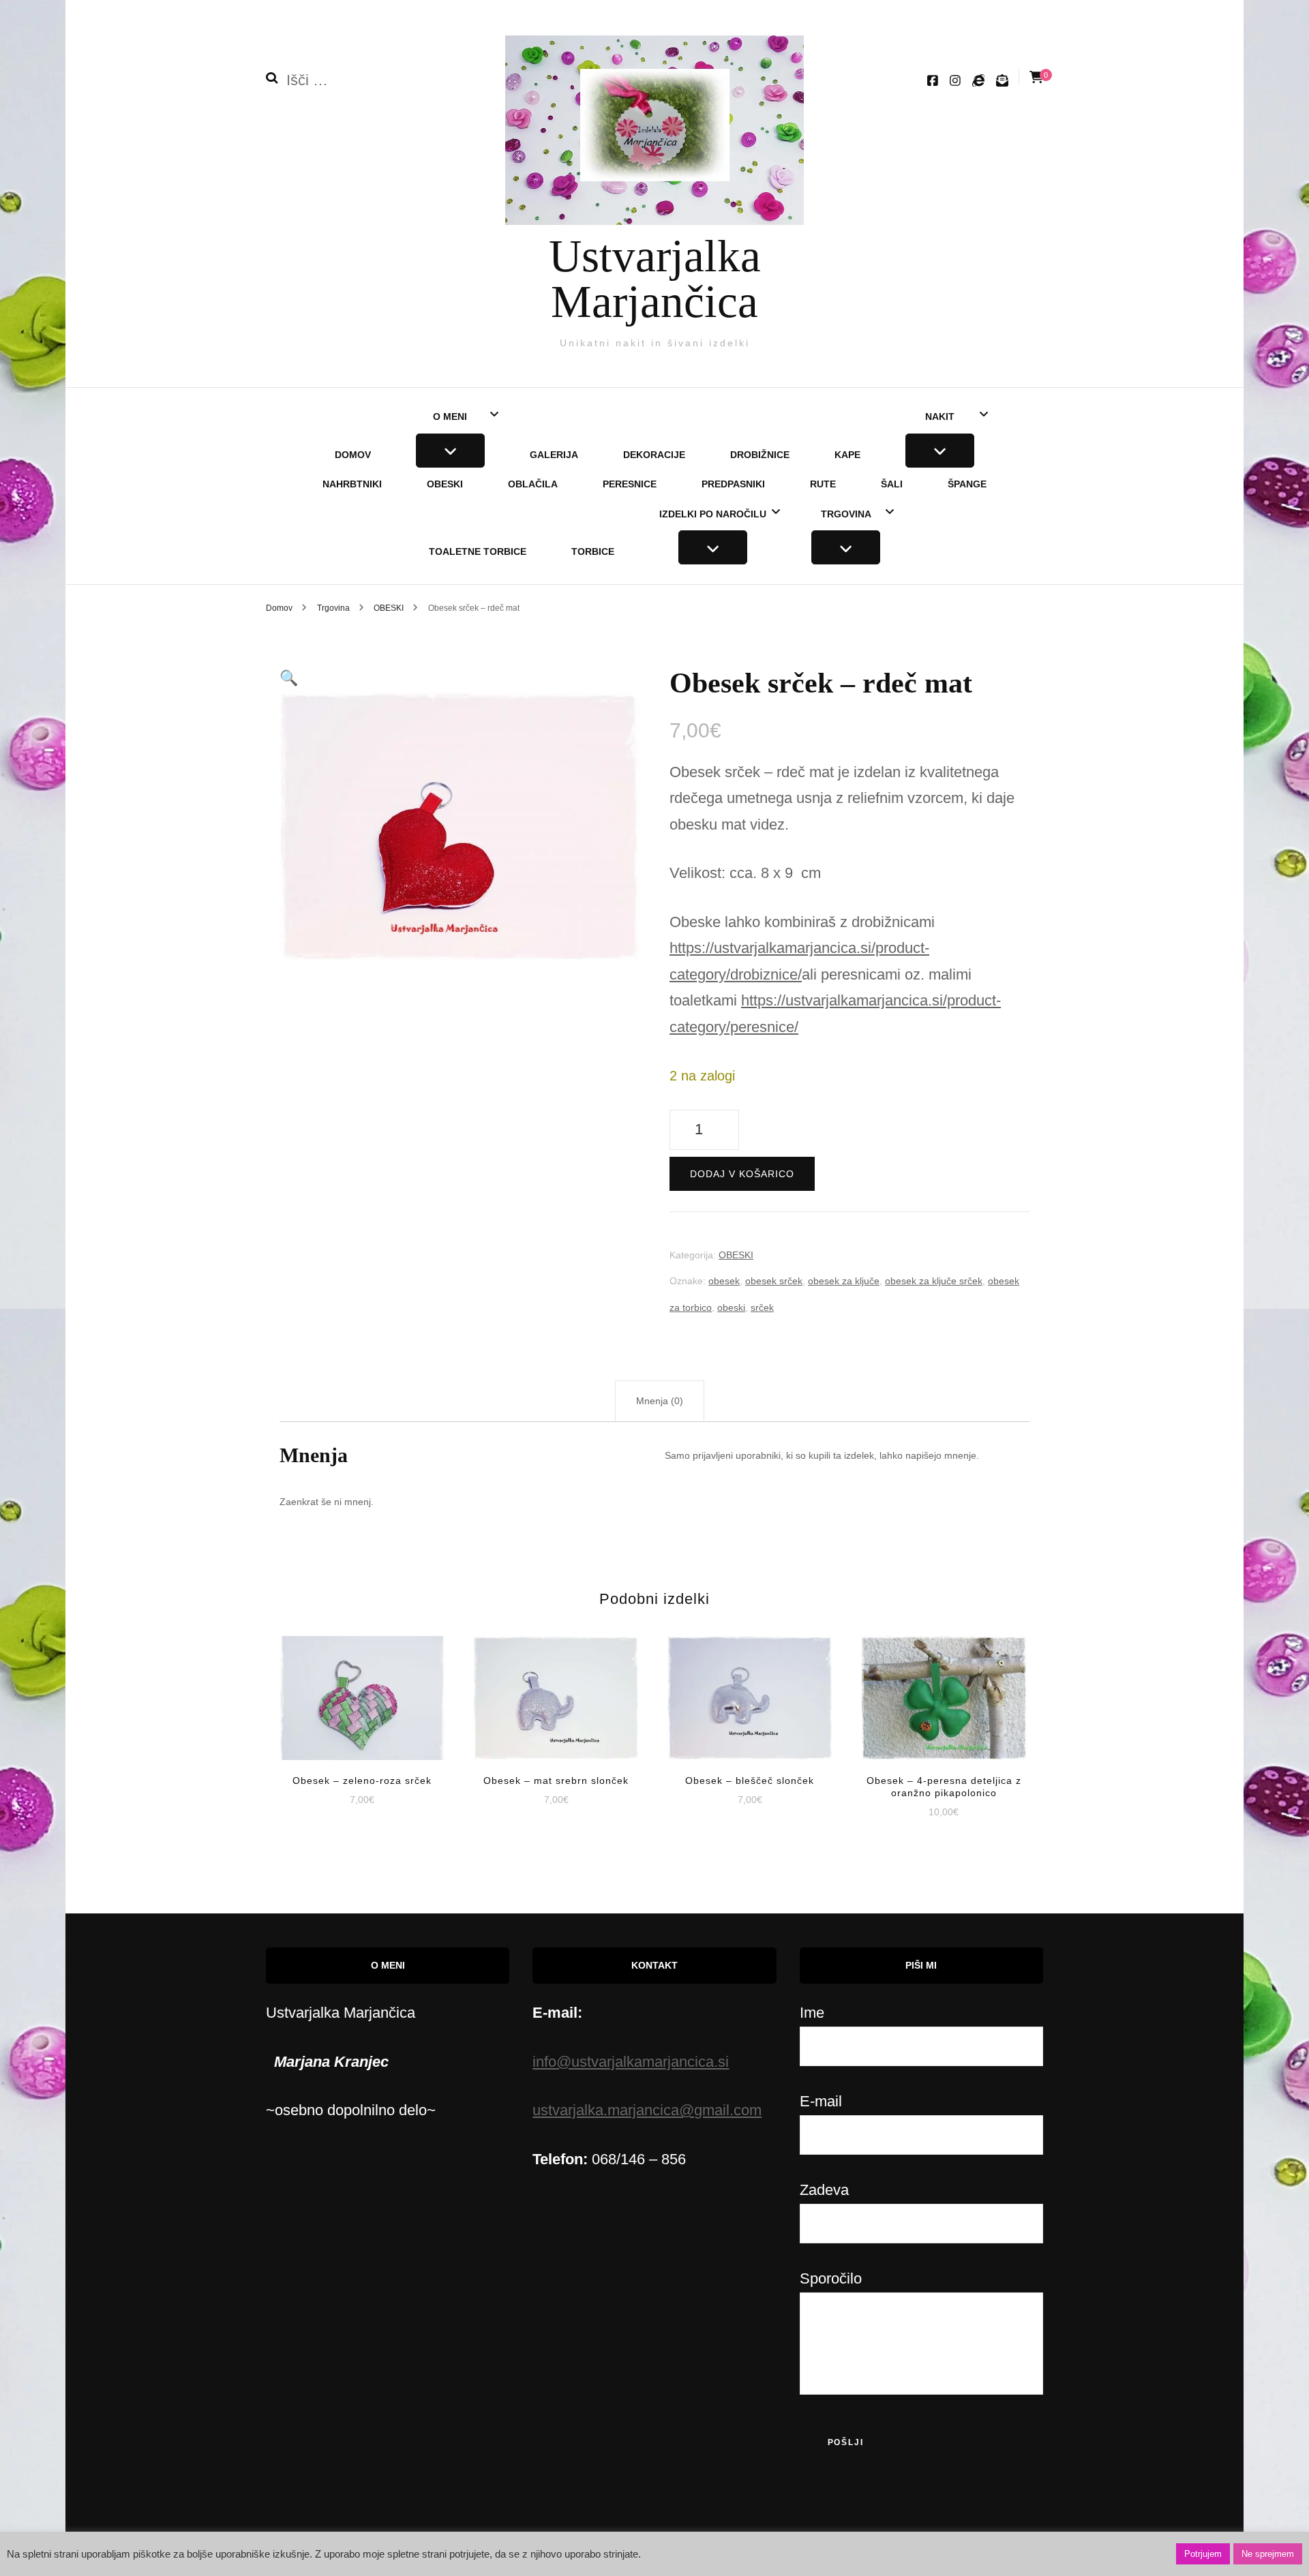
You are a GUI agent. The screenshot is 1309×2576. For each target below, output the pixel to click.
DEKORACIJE (654, 455)
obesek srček (774, 1281)
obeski (731, 1307)
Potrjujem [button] (1203, 2554)
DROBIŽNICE (760, 455)
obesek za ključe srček (934, 1281)
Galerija (554, 455)
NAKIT (940, 416)
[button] (289, 678)
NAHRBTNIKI (352, 484)
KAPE (847, 455)
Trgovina (846, 514)
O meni (450, 416)
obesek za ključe (844, 1281)
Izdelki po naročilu (713, 514)
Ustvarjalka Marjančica (655, 278)
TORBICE (593, 551)
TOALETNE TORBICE (478, 551)
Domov (353, 455)
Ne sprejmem (1268, 2554)
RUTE (823, 484)
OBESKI (445, 484)
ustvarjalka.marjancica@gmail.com (647, 2110)
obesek (724, 1281)
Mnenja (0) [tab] (660, 1401)
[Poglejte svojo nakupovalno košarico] (1036, 77)
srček (762, 1307)
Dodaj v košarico (742, 1174)
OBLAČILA (533, 484)
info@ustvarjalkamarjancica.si (631, 2062)
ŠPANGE (967, 484)
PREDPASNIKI (733, 484)
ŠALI (892, 484)
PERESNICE (630, 484)
